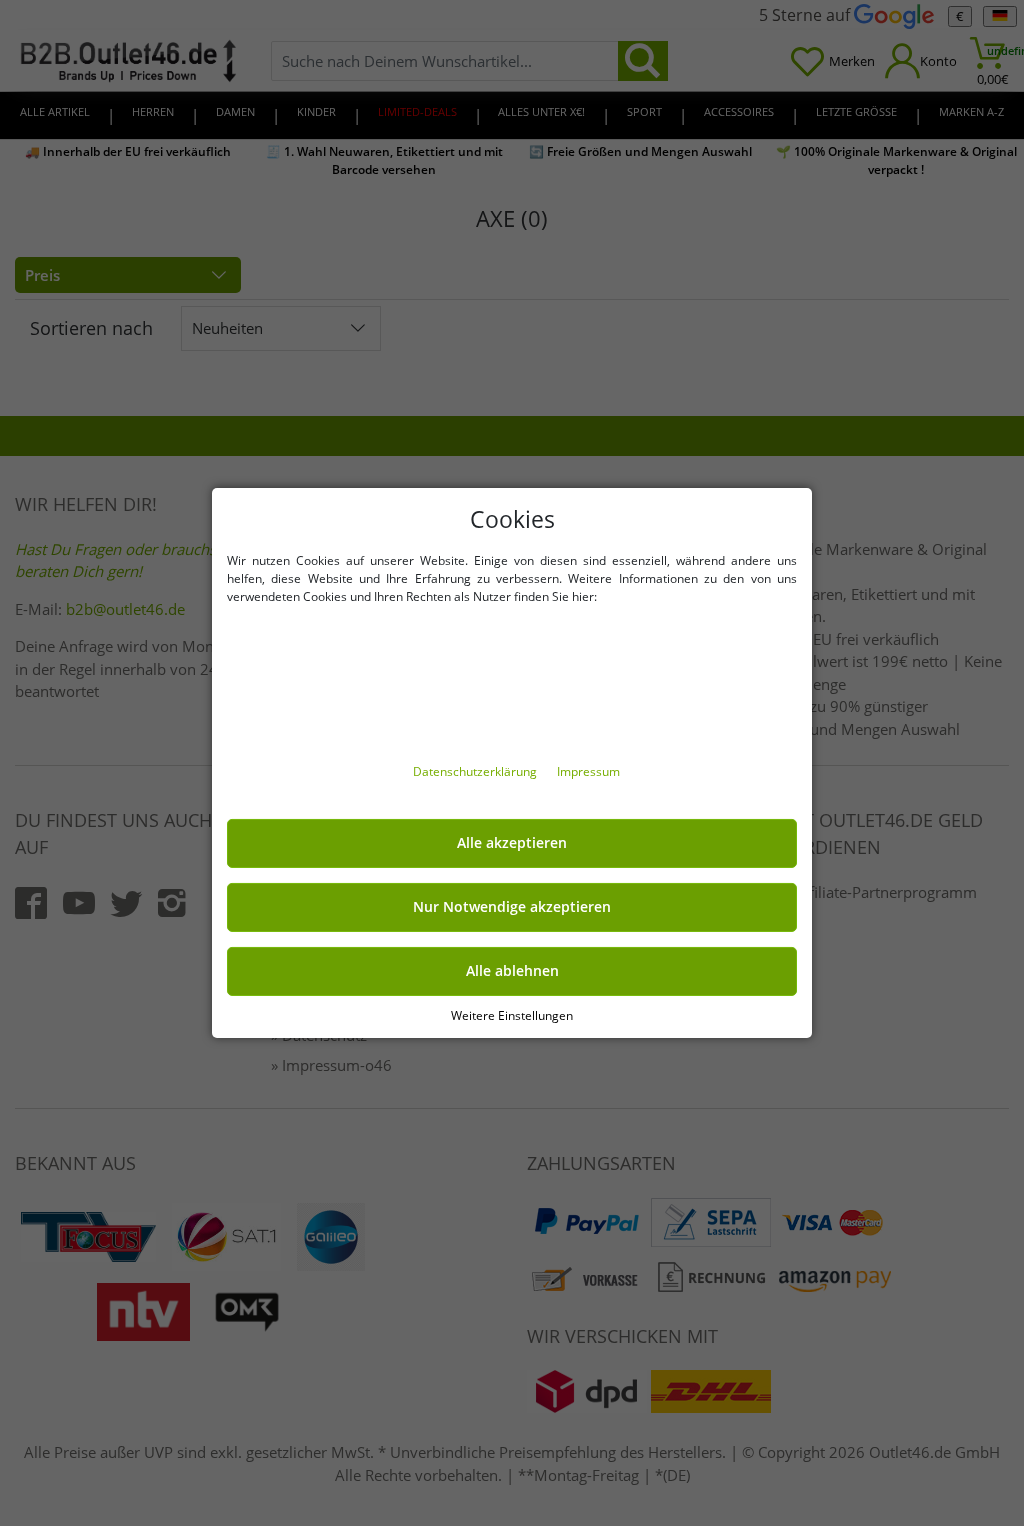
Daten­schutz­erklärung (476, 771)
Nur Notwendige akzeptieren (512, 907)
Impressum (588, 771)
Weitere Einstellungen (512, 1015)
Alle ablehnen (512, 971)
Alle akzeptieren (512, 843)
